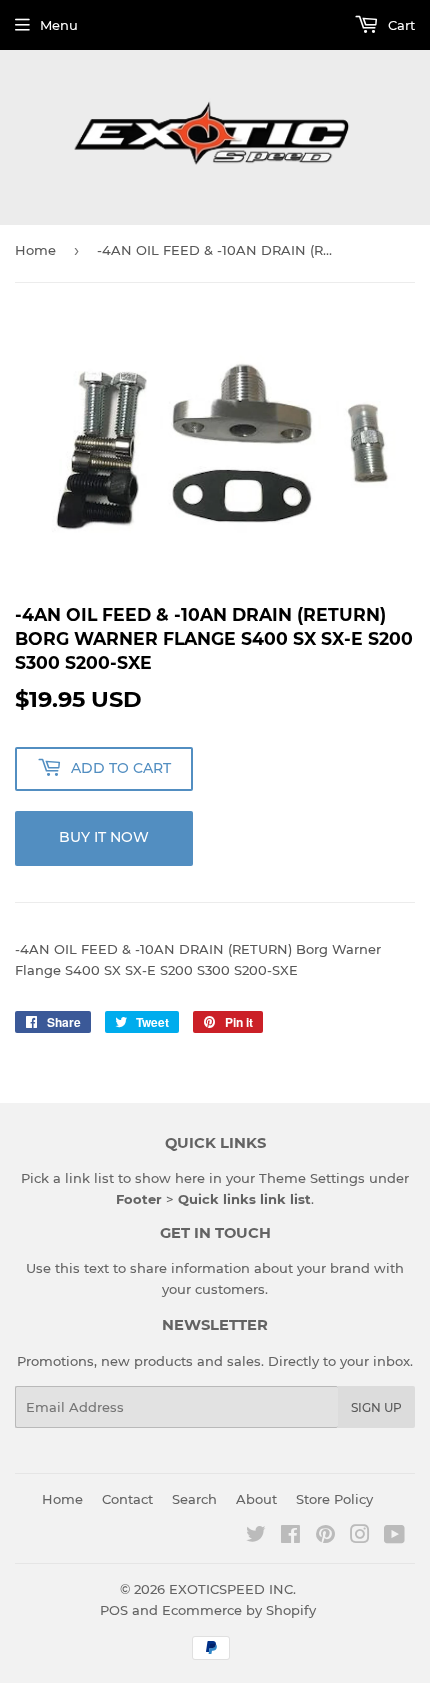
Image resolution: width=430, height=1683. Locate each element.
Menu (59, 25)
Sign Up (376, 1407)
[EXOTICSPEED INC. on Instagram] (360, 1537)
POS (114, 1610)
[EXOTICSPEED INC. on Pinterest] (325, 1537)
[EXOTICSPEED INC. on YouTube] (394, 1537)
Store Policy (334, 1499)
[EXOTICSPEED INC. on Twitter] (256, 1537)
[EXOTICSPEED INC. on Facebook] (290, 1537)
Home (35, 250)
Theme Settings (312, 1178)
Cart (399, 25)
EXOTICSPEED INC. (232, 1589)
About (256, 1499)
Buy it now (104, 837)
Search (194, 1499)
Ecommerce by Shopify (239, 1610)
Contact (127, 1499)
